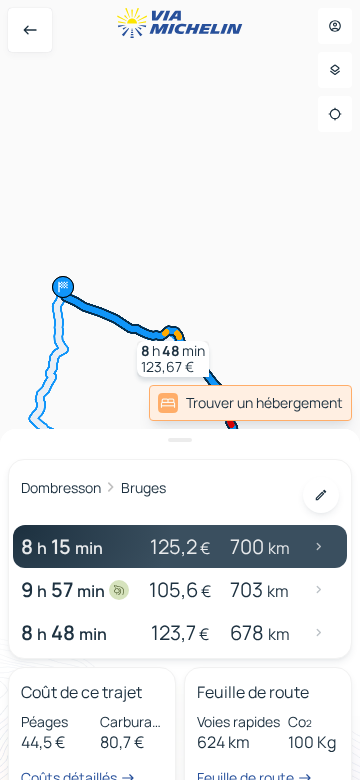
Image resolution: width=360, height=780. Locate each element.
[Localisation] (335, 114)
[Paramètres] (335, 70)
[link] (250, 403)
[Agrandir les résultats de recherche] (180, 440)
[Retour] (30, 30)
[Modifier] (321, 495)
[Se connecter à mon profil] (335, 26)
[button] (173, 359)
